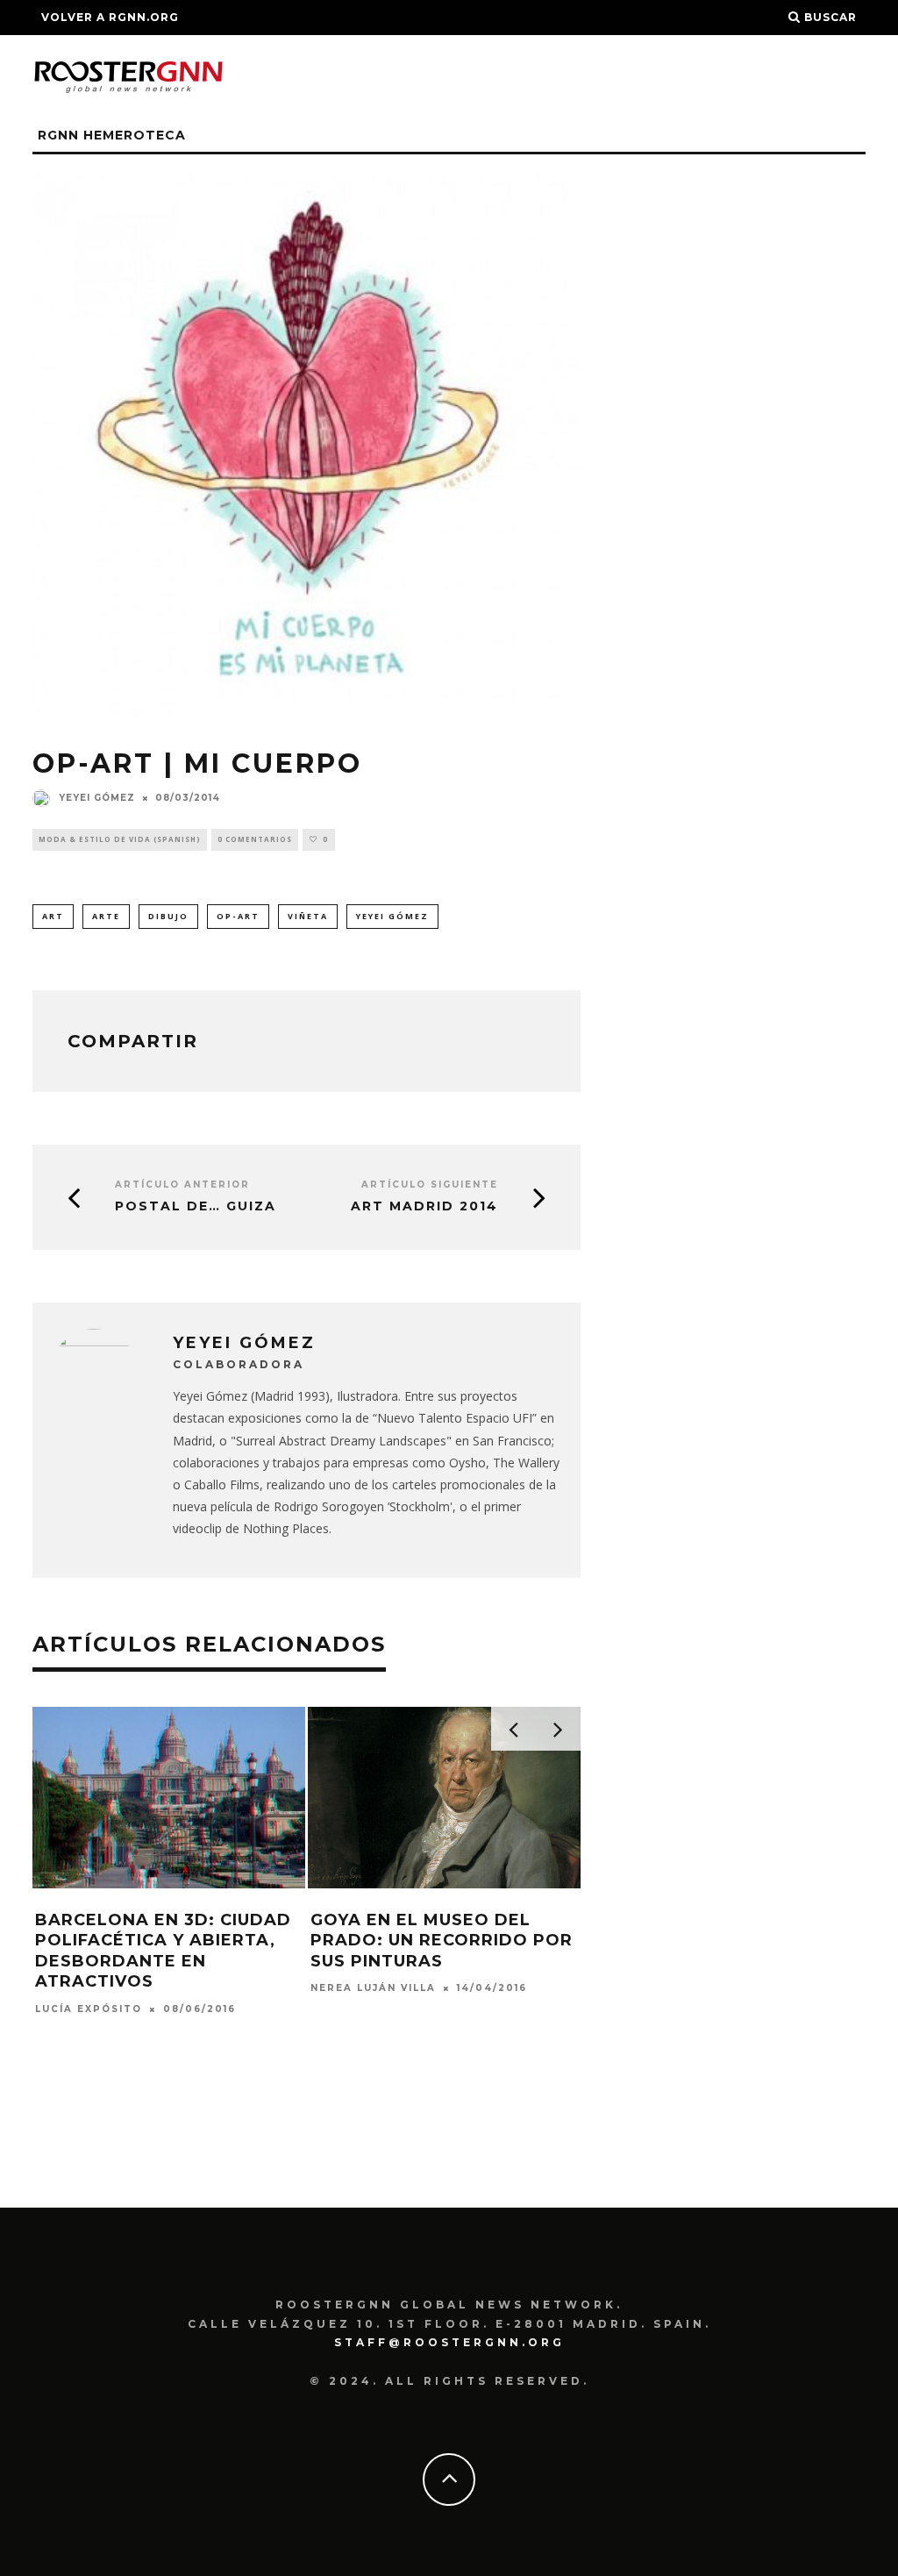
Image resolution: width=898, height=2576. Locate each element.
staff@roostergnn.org (449, 2342)
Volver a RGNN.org (110, 17)
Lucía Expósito (89, 2009)
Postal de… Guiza (196, 1206)
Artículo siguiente (430, 1185)
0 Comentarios (255, 839)
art (53, 916)
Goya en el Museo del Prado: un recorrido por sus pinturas (442, 1941)
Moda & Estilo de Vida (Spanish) (120, 839)
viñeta (308, 916)
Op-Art (238, 916)
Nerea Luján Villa (373, 1989)
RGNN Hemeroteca (112, 135)
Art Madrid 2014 (424, 1206)
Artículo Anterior (182, 1185)
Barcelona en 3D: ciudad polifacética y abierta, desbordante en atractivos (163, 1951)
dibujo (168, 916)
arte (106, 916)
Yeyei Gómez (97, 798)
